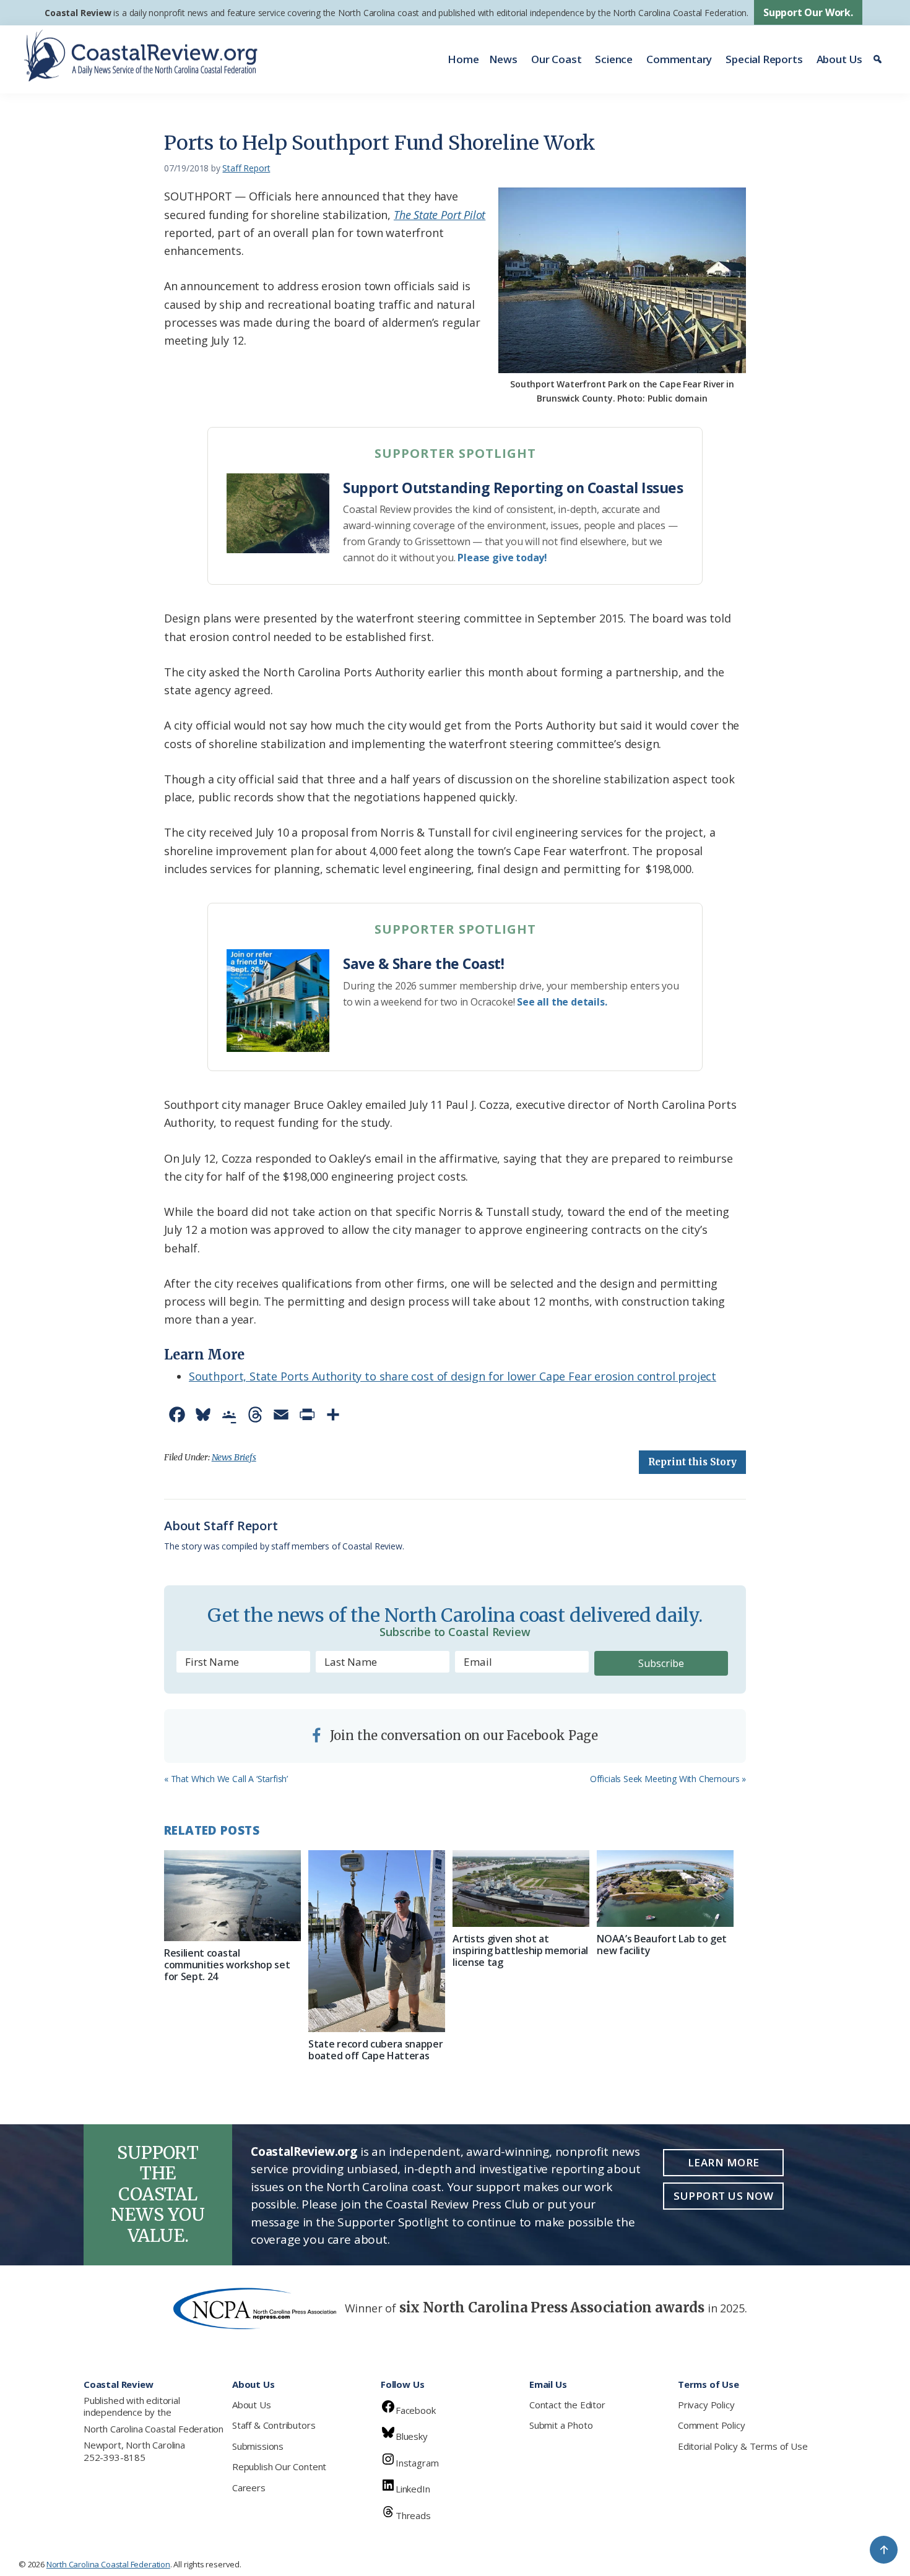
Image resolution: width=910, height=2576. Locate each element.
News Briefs (234, 1457)
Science (614, 59)
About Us (840, 59)
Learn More (724, 2162)
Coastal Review (78, 13)
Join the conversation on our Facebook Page (462, 1735)
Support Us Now (723, 2196)
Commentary (679, 59)
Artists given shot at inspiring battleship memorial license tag (520, 1950)
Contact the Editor (567, 2405)
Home (463, 59)
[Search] (879, 59)
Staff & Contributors (274, 2425)
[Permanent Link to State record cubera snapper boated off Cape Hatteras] (377, 1941)
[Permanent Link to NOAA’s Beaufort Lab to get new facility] (665, 1889)
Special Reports (764, 59)
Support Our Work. (808, 12)
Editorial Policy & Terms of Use (743, 2446)
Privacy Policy (706, 2405)
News (503, 59)
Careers (249, 2488)
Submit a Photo (561, 2425)
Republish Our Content (279, 2466)
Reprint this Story (692, 1462)
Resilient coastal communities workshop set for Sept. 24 (227, 1965)
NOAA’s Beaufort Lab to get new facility (662, 1945)
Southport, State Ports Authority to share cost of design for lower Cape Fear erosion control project (453, 1376)
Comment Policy (711, 2425)
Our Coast (556, 59)
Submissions (258, 2446)
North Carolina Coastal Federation (154, 2429)
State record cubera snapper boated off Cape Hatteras (375, 2050)
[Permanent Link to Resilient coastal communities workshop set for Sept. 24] (232, 1896)
